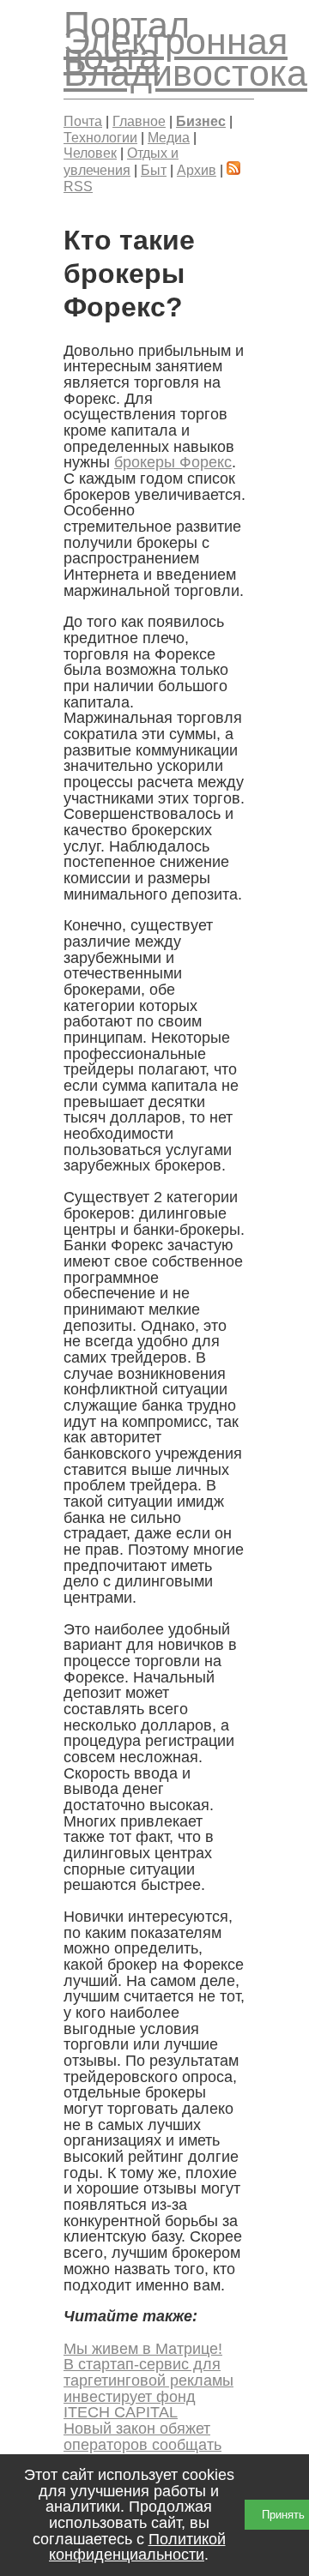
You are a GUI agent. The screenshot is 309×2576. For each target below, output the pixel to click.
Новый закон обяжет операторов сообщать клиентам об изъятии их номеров (149, 2453)
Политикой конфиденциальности (137, 2547)
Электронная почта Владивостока (185, 57)
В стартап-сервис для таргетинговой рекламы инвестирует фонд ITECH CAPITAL (148, 2388)
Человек (90, 153)
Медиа (169, 137)
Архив (197, 170)
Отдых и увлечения (121, 161)
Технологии (100, 137)
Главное (139, 121)
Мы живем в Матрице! (143, 2349)
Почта (83, 121)
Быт (154, 170)
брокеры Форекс (173, 462)
